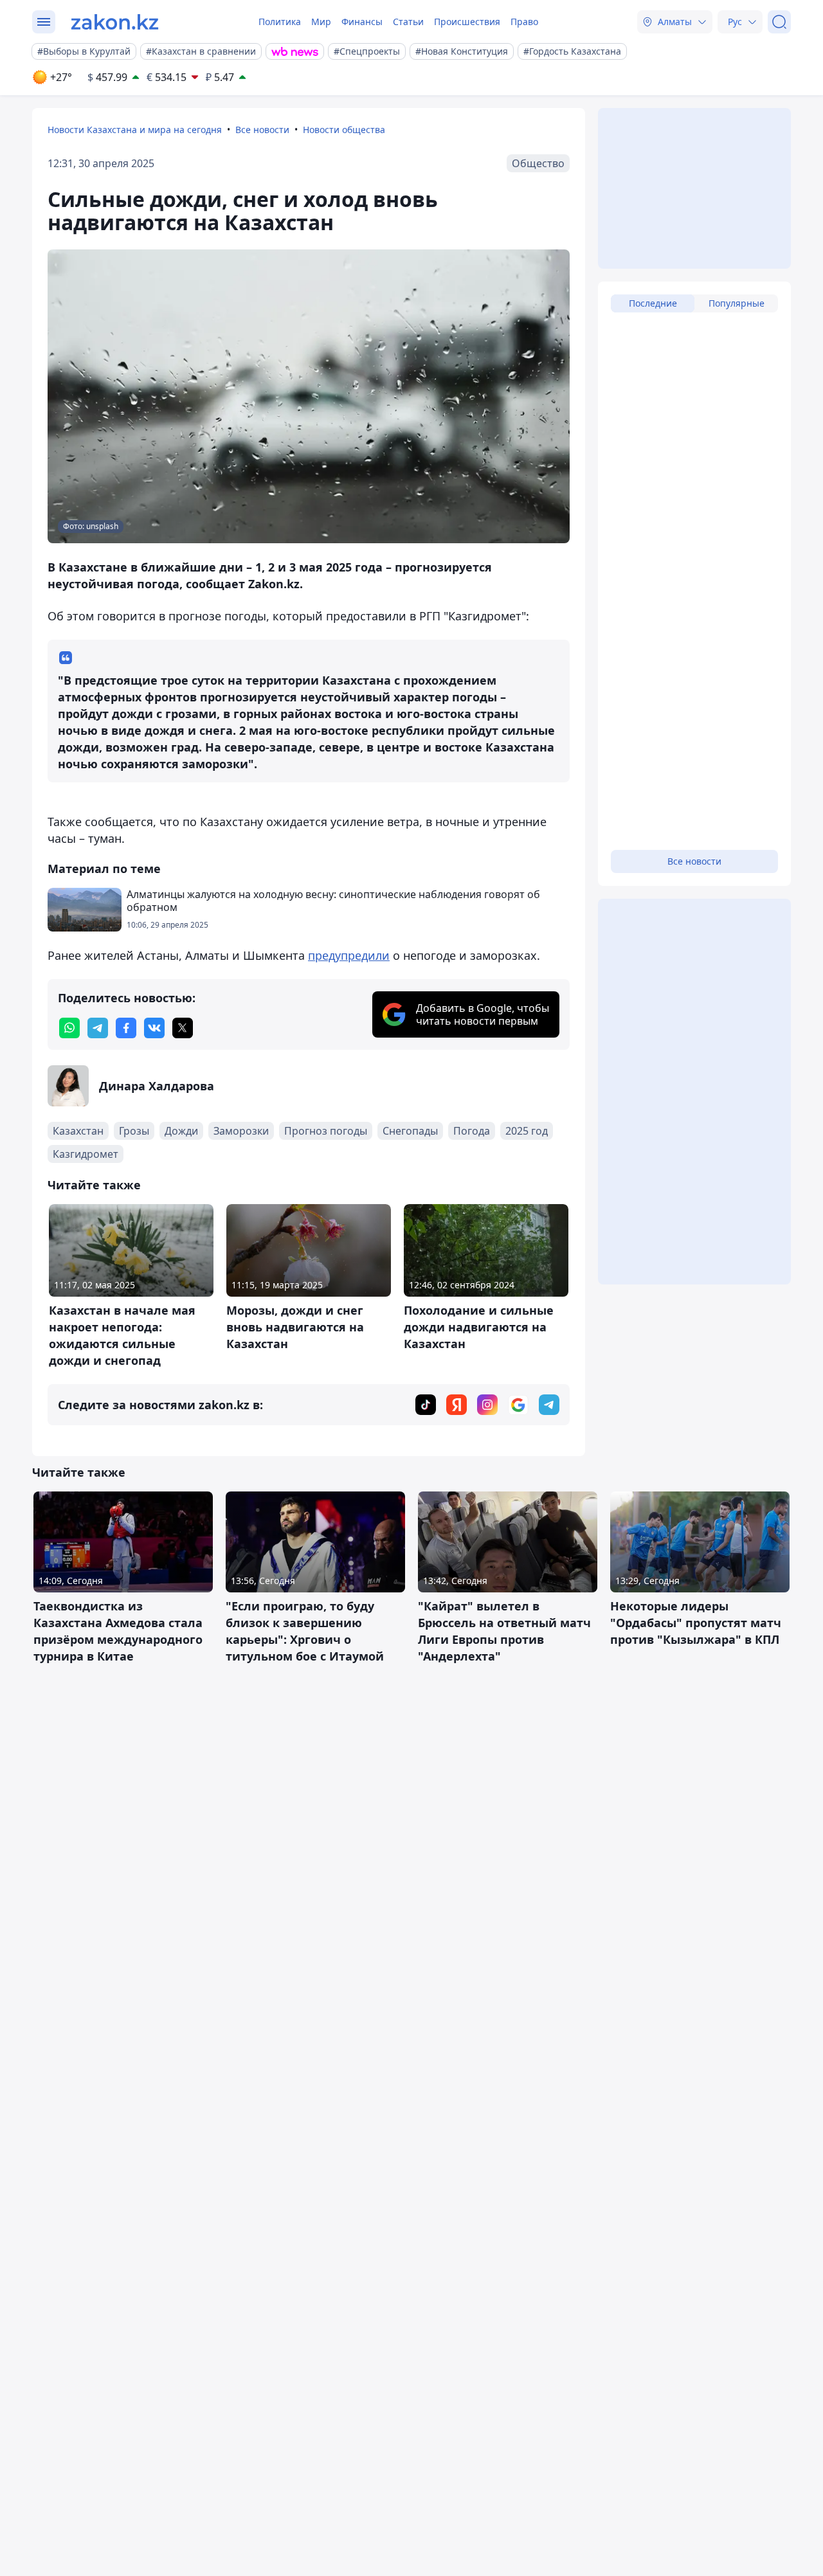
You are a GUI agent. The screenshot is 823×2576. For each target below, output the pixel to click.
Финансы (362, 22)
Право (524, 22)
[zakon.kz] (115, 22)
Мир (321, 22)
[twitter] (183, 1028)
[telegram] (98, 1028)
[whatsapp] (69, 1028)
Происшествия (467, 22)
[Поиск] (779, 22)
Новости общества (344, 130)
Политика (280, 22)
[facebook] (126, 1028)
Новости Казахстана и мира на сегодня (135, 130)
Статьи (408, 22)
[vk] (154, 1028)
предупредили (349, 955)
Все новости (262, 130)
